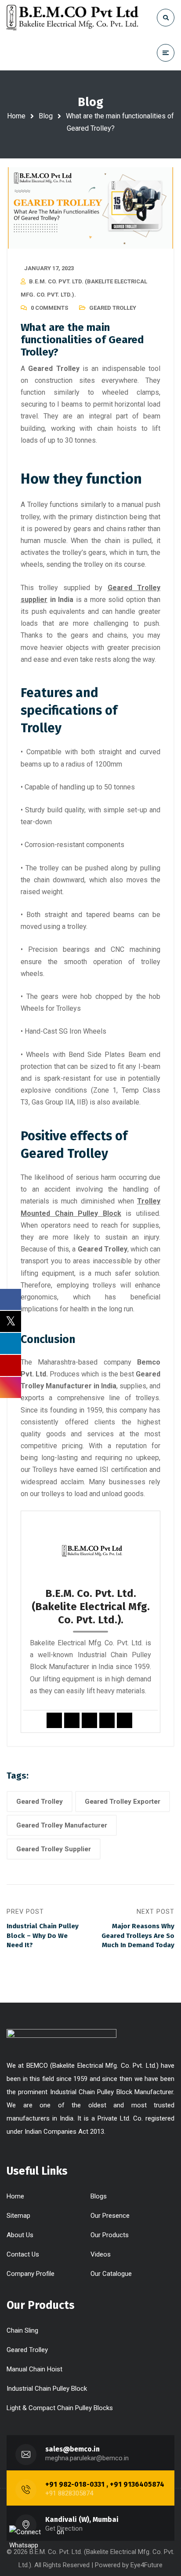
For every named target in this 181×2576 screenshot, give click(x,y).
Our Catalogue (111, 2274)
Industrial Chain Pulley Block (47, 2389)
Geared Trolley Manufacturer (62, 1825)
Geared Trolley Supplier (54, 1849)
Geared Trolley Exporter (123, 1802)
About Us (20, 2235)
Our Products (110, 2235)
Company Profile (31, 2274)
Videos (101, 2254)
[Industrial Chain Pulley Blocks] (72, 18)
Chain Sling (22, 2330)
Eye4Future (147, 2565)
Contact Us (23, 2254)
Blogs (99, 2196)
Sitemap (18, 2216)
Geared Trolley (113, 308)
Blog (46, 116)
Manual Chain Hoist (34, 2369)
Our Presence (110, 2216)
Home (16, 116)
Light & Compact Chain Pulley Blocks (60, 2408)
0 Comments (49, 308)
